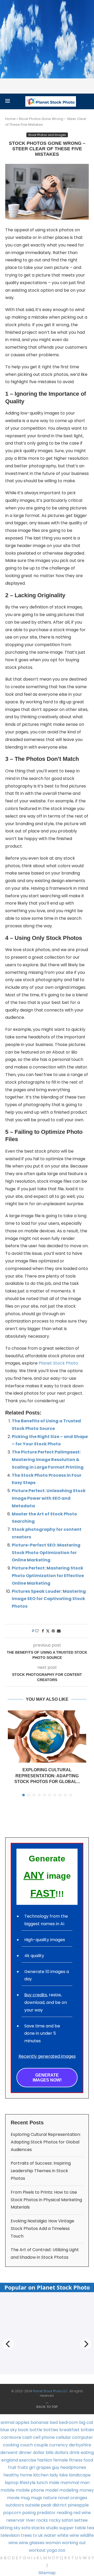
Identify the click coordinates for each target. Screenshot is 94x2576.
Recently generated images (47, 2056)
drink (75, 2453)
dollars (61, 2453)
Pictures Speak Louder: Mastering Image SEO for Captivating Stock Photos (49, 1599)
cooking (11, 2445)
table (80, 2528)
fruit (12, 2467)
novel (64, 2498)
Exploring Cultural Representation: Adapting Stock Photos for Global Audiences (46, 2142)
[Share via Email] (59, 1631)
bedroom (68, 2422)
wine (13, 2543)
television (10, 2535)
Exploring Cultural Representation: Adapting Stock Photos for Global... (47, 1776)
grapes (44, 2467)
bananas (40, 2422)
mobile (8, 2490)
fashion (45, 2460)
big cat (86, 2422)
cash (27, 2437)
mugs (36, 2498)
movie (13, 2498)
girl (32, 2467)
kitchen (41, 2475)
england (10, 2460)
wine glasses (32, 2543)
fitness (76, 2460)
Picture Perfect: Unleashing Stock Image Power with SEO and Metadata (49, 1498)
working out (74, 2543)
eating (87, 2453)
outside (33, 2505)
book (23, 2430)
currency (58, 2445)
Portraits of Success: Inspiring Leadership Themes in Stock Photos (41, 2171)
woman (53, 2543)
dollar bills (43, 2453)
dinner (25, 2453)
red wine (82, 2513)
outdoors (15, 2505)
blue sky (9, 2430)
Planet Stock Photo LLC (50, 2391)
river (31, 2520)
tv (35, 2535)
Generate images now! (47, 2078)
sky (17, 2528)
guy (56, 2467)
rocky (55, 2520)
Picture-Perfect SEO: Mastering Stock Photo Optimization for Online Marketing (46, 1553)
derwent (9, 2453)
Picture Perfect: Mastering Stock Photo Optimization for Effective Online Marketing (48, 1576)
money (87, 2490)
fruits (23, 2467)
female (61, 2460)
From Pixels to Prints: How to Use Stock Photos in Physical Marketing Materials (46, 2200)
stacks (38, 2528)
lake (64, 2475)
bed (54, 2422)
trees (26, 2535)
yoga (52, 2550)
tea (90, 2528)
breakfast (69, 2430)
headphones (73, 2467)
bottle (36, 2430)
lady (54, 2475)
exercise (28, 2460)
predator (46, 2513)
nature (50, 2498)
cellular (63, 2437)
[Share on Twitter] (48, 1631)
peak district (54, 2505)
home (26, 2475)
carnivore (11, 2437)
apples (22, 2422)
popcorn (12, 2513)
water (50, 2535)
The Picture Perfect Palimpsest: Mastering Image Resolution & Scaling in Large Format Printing (48, 1460)
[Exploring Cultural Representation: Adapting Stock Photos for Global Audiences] (47, 1736)
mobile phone (30, 2490)
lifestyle (28, 2483)
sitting (6, 2528)
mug (25, 2498)
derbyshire (80, 2445)
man (85, 2483)
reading (64, 2513)
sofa (26, 2528)
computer (83, 2437)
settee (81, 2520)
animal (7, 2422)
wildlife (87, 2535)
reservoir (16, 2520)
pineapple (78, 2505)
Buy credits (36, 1995)
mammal (70, 2483)
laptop (12, 2483)
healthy (11, 2475)
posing (29, 2513)
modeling (69, 2490)
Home (10, 119)
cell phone (44, 2437)
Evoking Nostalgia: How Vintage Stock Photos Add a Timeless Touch (42, 2229)
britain (87, 2430)
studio (52, 2528)
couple (41, 2445)
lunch (42, 2483)
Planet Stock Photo (58, 1363)
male (54, 2483)
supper (67, 2528)
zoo (62, 2550)
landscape (80, 2475)
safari (67, 2520)
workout (37, 2550)
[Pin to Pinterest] (53, 1631)
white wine (68, 2535)
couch (27, 2445)
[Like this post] (37, 1631)
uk (40, 2535)
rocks (42, 2520)
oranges (79, 2498)
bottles (51, 2430)
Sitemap (47, 2573)
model (52, 2490)
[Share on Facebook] (43, 1631)
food (88, 2460)
